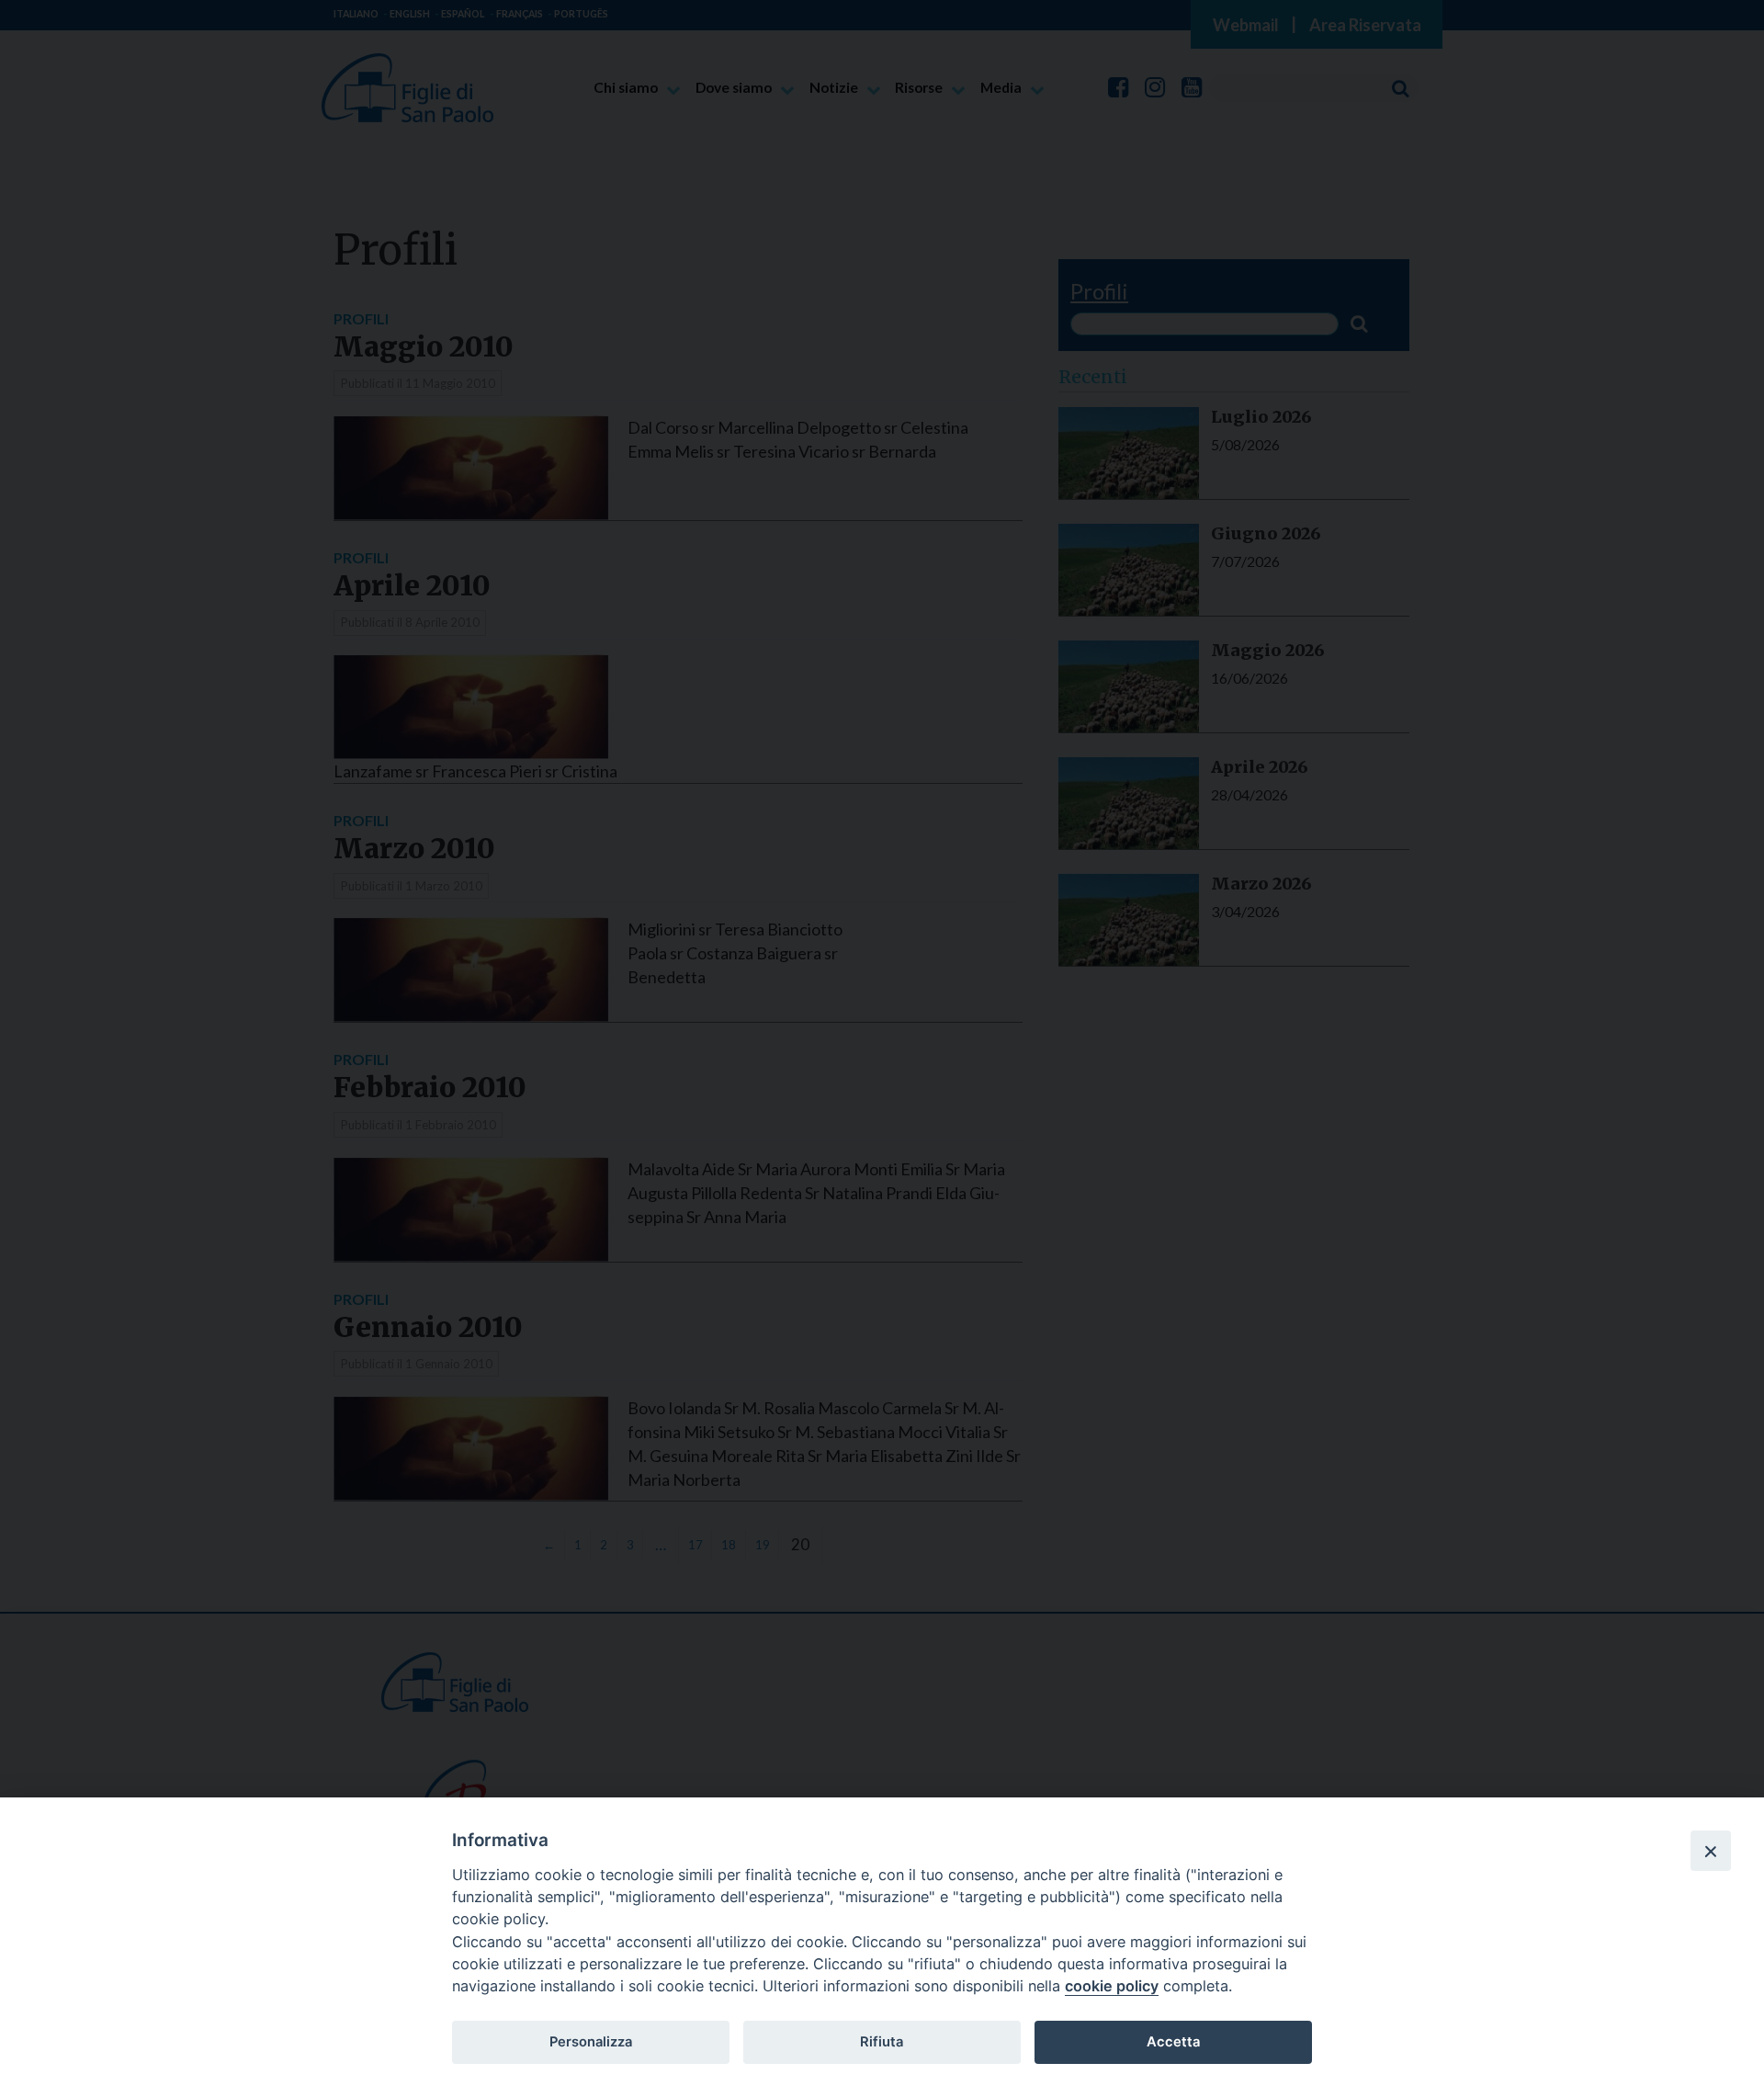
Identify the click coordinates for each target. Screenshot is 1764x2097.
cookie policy (1112, 1986)
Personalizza (591, 2042)
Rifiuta (882, 2042)
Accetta (1173, 2042)
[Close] (1711, 1851)
